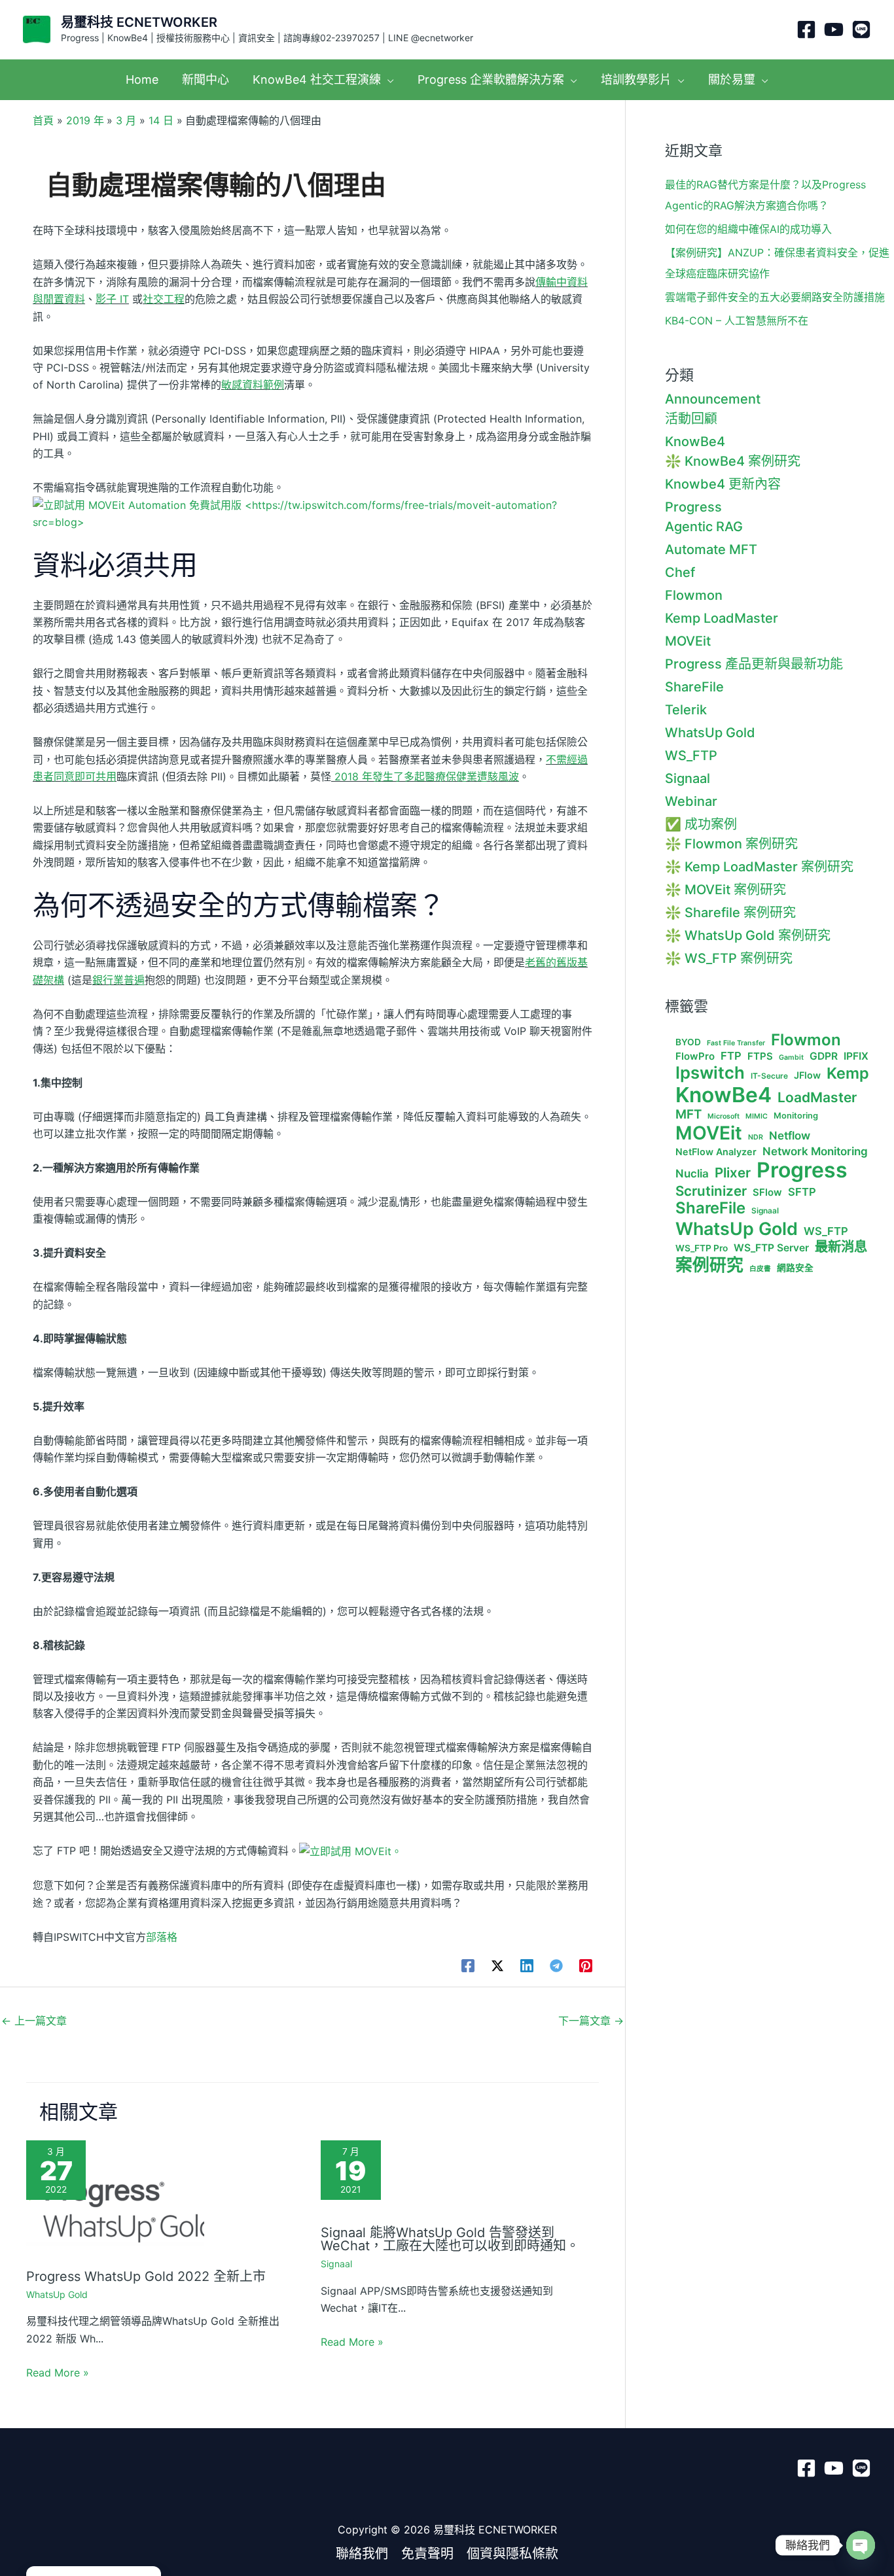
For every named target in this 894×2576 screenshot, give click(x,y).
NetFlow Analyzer (716, 1152)
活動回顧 (691, 419)
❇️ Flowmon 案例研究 (731, 844)
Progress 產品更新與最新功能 (754, 664)
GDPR (824, 1056)
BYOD (688, 1042)
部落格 (162, 1937)
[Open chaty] (861, 2545)
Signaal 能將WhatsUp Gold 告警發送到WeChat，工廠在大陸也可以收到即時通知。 (450, 2239)
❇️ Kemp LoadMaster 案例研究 (759, 867)
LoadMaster (817, 1097)
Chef (680, 572)
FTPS (760, 1056)
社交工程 (164, 299)
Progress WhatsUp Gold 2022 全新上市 (146, 2276)
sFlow (767, 1192)
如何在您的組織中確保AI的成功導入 (748, 229)
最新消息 (841, 1247)
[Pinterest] (586, 1965)
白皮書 (760, 1269)
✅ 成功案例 (701, 824)
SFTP (802, 1192)
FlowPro (695, 1056)
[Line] (861, 29)
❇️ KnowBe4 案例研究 (733, 461)
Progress (693, 507)
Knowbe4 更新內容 (723, 484)
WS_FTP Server (771, 1248)
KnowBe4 (695, 442)
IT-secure (769, 1076)
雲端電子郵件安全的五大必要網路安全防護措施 (775, 297)
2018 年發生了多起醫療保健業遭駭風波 (425, 776)
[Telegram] (556, 1965)
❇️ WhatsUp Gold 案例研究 (748, 935)
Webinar (691, 801)
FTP (731, 1056)
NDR (756, 1138)
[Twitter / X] (497, 1965)
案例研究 (709, 1265)
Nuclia (692, 1174)
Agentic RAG (704, 527)
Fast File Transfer (736, 1043)
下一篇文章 (591, 2021)
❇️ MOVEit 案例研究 (725, 890)
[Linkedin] (527, 1965)
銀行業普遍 (118, 980)
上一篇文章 (34, 2021)
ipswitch (710, 1073)
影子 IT (112, 299)
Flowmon (694, 595)
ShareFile (694, 687)
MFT (688, 1115)
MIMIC (757, 1117)
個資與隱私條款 (512, 2554)
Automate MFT (711, 549)
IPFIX (856, 1056)
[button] (387, 79)
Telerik (686, 710)
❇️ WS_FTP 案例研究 (729, 958)
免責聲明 (427, 2554)
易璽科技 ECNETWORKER (139, 22)
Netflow (790, 1136)
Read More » (58, 2373)
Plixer (733, 1173)
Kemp (848, 1073)
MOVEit (688, 641)
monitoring (796, 1116)
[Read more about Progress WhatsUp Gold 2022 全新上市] (115, 2199)
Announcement (713, 399)
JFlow (807, 1075)
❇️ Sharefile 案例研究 (730, 913)
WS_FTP (691, 756)
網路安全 (795, 1268)
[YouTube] (834, 29)
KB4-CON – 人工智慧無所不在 (737, 321)
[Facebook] (806, 29)
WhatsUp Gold (57, 2294)
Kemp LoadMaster (722, 618)
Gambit (791, 1058)
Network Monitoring (815, 1151)
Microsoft (724, 1117)
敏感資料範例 (253, 385)
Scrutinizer (711, 1191)
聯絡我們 (362, 2554)
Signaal (336, 2264)
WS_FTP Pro (702, 1248)
